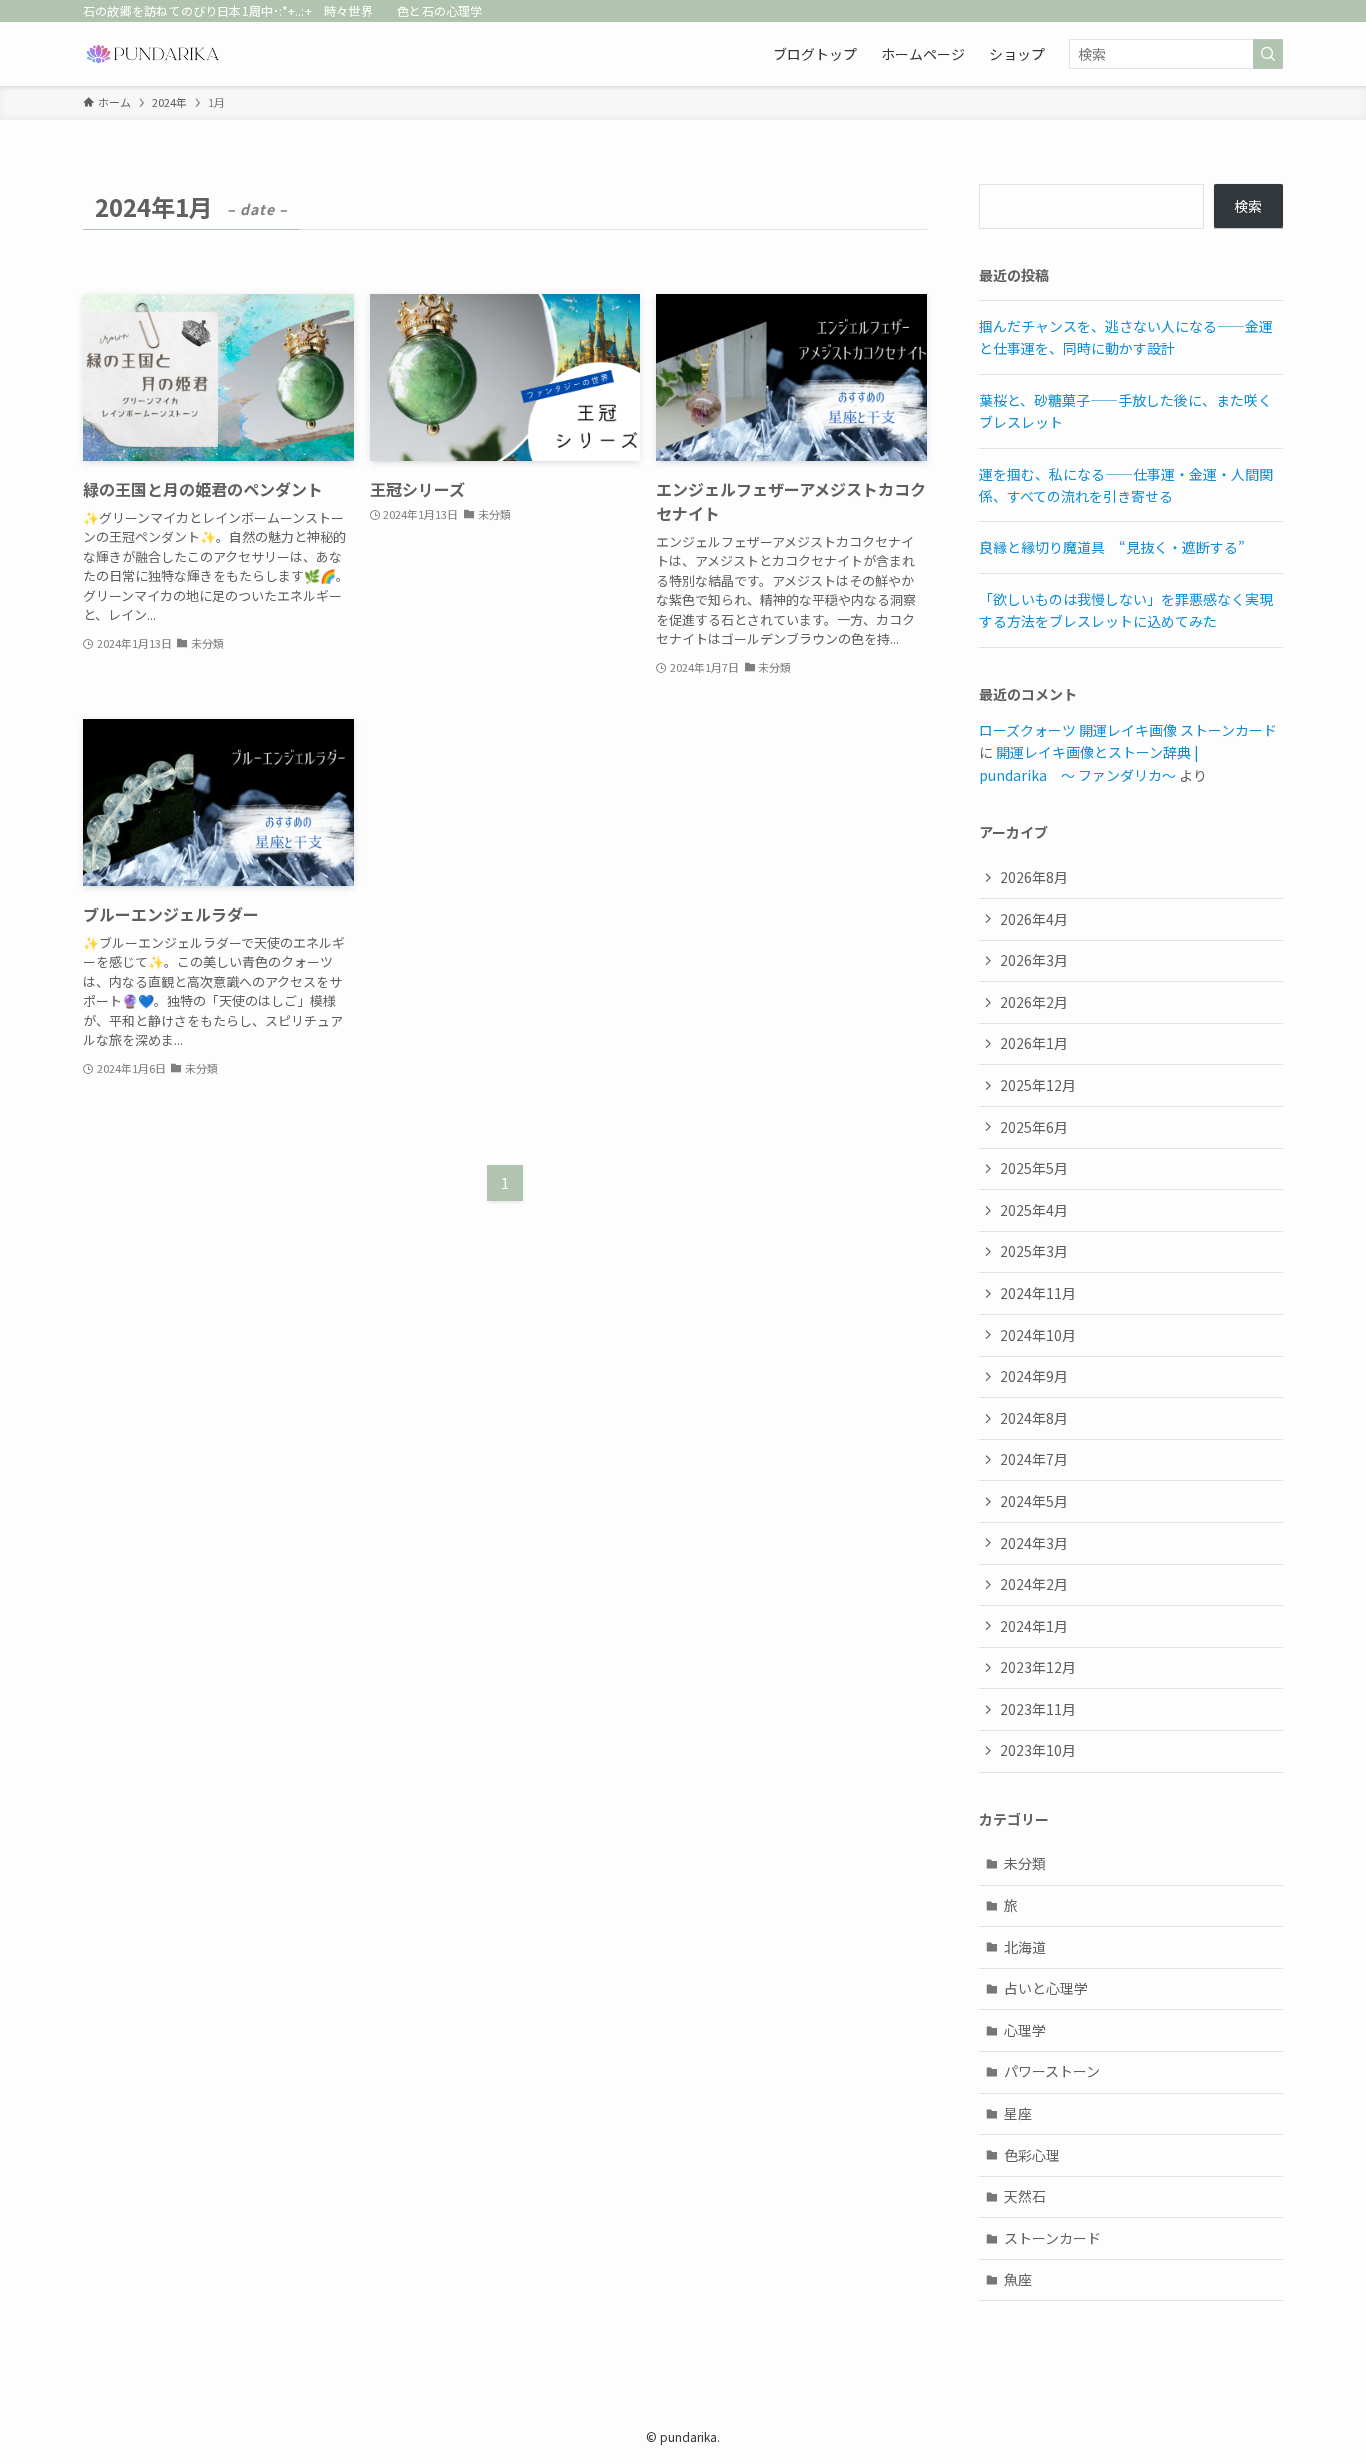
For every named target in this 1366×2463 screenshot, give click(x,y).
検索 (1248, 206)
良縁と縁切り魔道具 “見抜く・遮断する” (1112, 547)
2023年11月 (1038, 1709)
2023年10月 (1038, 1750)
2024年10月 (1038, 1335)
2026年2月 (1034, 1002)
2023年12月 (1038, 1667)
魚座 (1018, 2279)
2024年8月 (1034, 1418)
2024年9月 (1034, 1376)
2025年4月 (1034, 1210)
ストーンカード (1052, 2238)
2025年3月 (1034, 1251)
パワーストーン (1052, 2071)
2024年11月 (1038, 1293)
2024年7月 (1034, 1459)
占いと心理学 (1046, 1988)
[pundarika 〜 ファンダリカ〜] (154, 54)
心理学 (1025, 2030)
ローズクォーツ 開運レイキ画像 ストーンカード (1128, 730)
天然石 (1025, 2196)
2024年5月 (1034, 1501)
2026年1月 (1034, 1043)
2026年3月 (1034, 960)
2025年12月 (1038, 1085)
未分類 (1025, 1863)
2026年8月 (1034, 877)
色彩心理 (1032, 2155)
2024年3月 (1034, 1543)
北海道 (1025, 1947)
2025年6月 (1034, 1127)
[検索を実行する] (1268, 54)
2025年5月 (1034, 1168)
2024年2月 (1034, 1584)
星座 (1018, 2113)
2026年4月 (1034, 919)
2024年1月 (1034, 1626)
